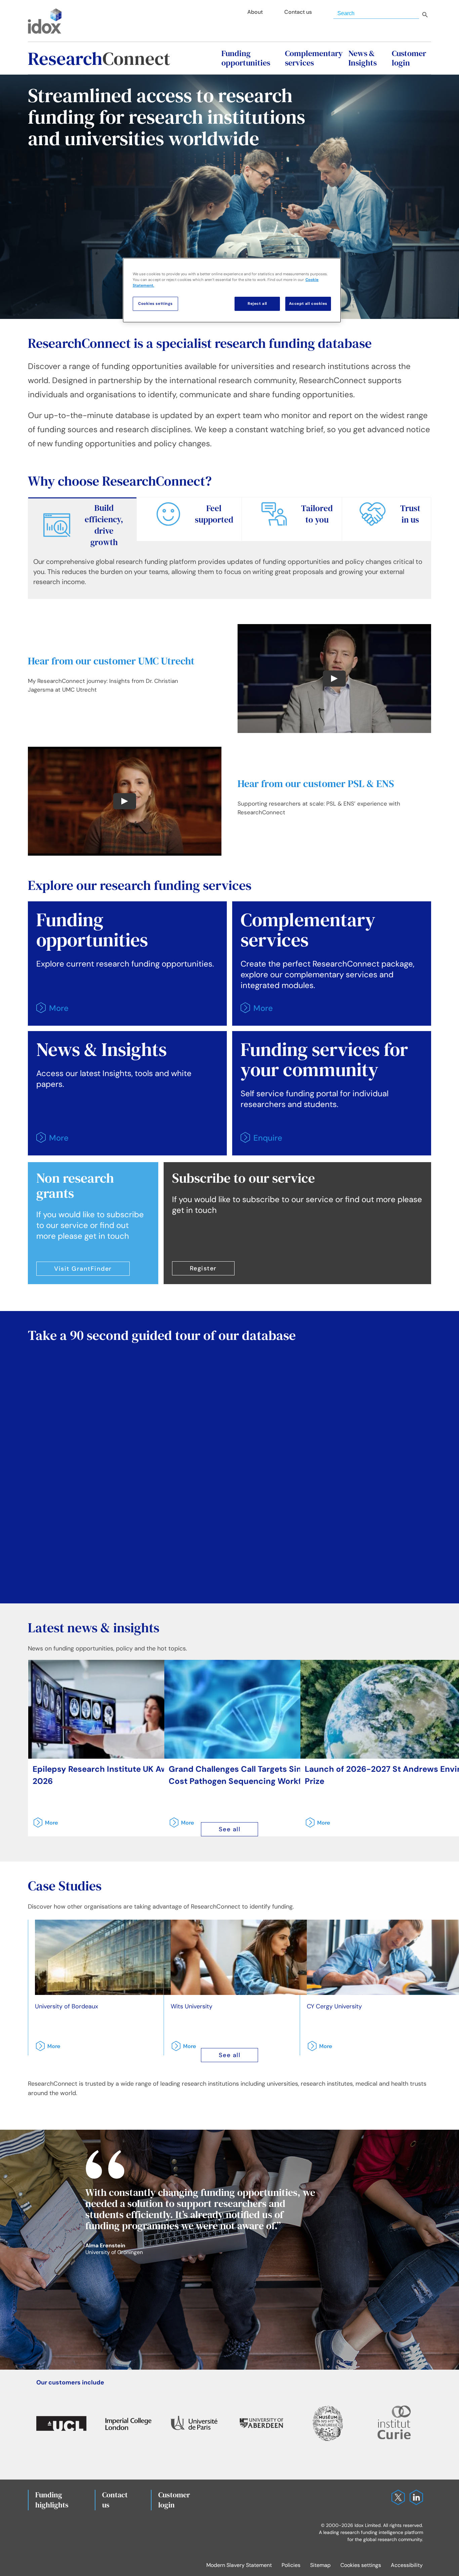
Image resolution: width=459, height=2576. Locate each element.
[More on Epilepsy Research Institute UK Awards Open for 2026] (43, 1825)
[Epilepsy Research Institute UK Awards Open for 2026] (128, 1709)
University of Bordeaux (67, 2006)
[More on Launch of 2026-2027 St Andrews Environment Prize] (316, 1825)
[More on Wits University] (181, 2049)
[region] (232, 290)
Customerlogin (174, 2500)
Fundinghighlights (52, 2500)
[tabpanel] (229, 575)
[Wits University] (267, 1957)
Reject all (257, 304)
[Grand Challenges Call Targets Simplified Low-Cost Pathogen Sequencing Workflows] (264, 1709)
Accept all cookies (308, 304)
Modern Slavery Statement (239, 2565)
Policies (291, 2565)
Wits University (192, 2006)
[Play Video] (334, 679)
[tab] (82, 524)
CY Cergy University (334, 2006)
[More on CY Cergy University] (318, 2049)
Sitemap (320, 2565)
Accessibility (407, 2565)
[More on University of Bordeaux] (46, 2049)
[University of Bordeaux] (131, 1957)
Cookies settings (361, 2565)
